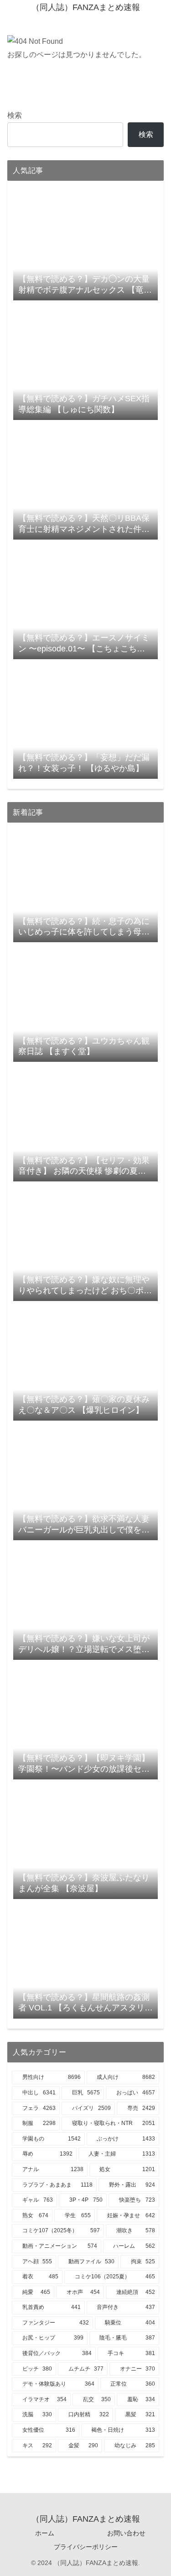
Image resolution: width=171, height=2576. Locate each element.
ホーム (45, 2533)
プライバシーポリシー (86, 2547)
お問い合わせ (126, 2533)
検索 (15, 115)
